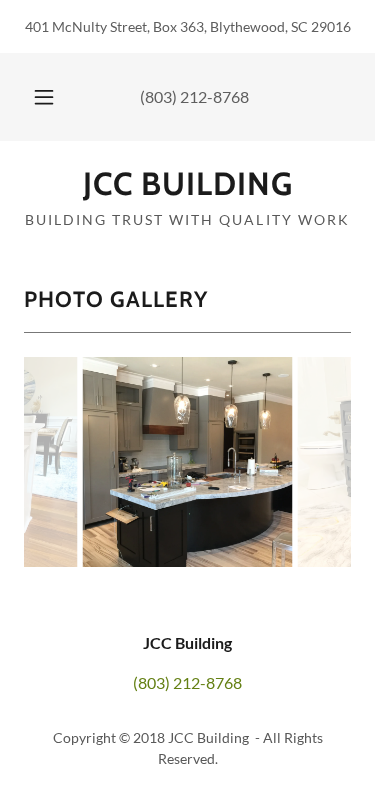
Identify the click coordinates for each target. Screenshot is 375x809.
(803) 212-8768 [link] (194, 96)
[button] (44, 97)
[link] (187, 184)
